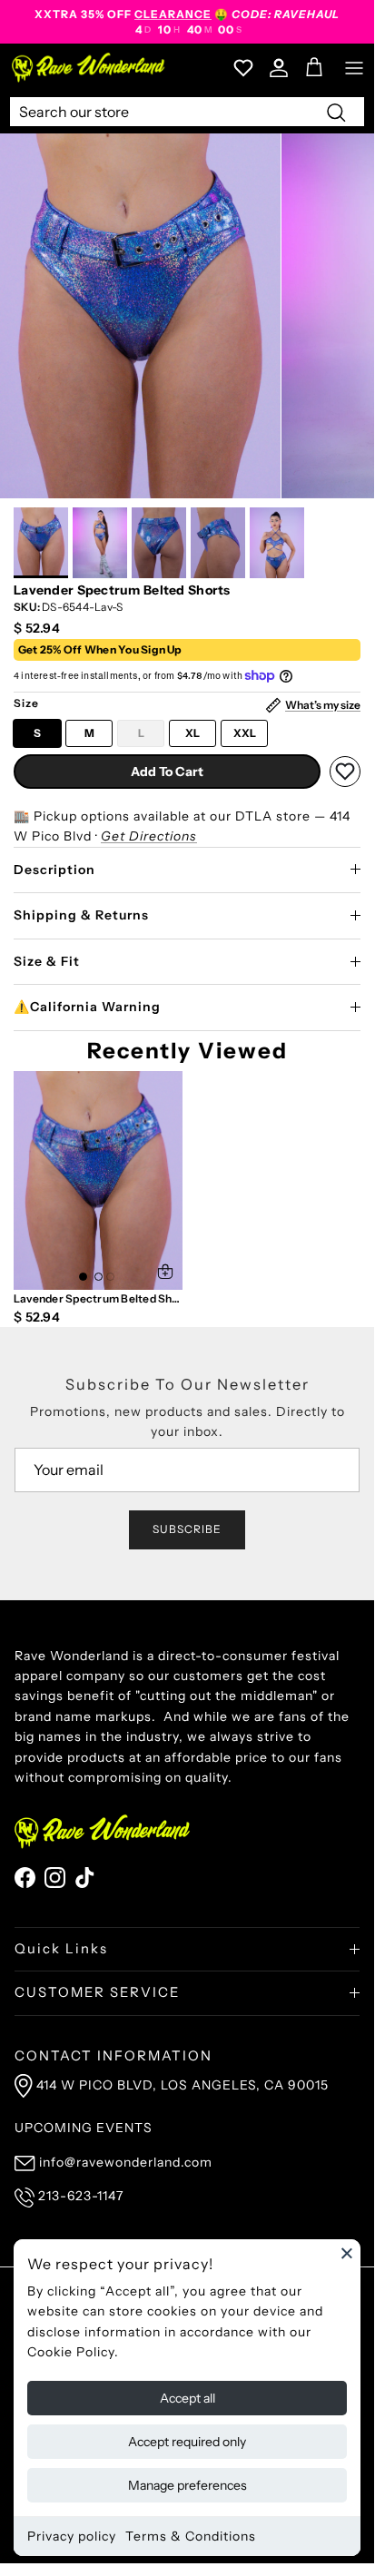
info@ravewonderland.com (126, 2162)
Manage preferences (187, 2485)
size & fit (47, 961)
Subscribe (187, 1529)
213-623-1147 (81, 2196)
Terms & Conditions (191, 2536)
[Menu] (354, 68)
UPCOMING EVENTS (84, 2128)
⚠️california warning (87, 1007)
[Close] (347, 2253)
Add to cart (167, 772)
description (54, 870)
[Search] (336, 112)
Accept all (187, 2398)
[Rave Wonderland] (89, 68)
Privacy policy (72, 2536)
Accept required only (187, 2442)
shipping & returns (81, 915)
